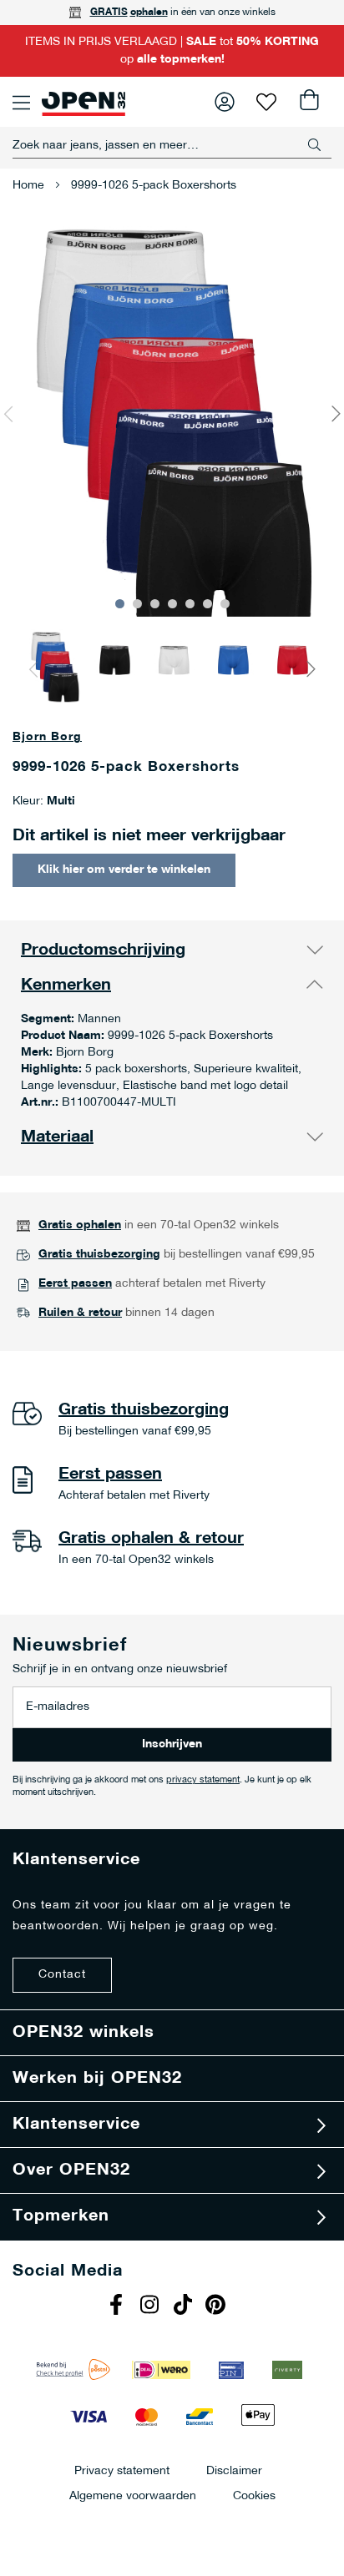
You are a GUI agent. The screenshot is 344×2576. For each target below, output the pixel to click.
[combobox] (172, 145)
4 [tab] (172, 604)
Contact (62, 1975)
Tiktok (185, 2306)
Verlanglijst (266, 102)
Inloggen (225, 102)
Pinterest (218, 2306)
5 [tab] (190, 604)
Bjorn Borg (47, 737)
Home (28, 186)
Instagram (151, 2306)
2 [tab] (137, 604)
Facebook (118, 2306)
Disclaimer (234, 2470)
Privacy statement (122, 2470)
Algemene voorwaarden (133, 2495)
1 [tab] (120, 604)
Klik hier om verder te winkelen (124, 870)
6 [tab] (207, 604)
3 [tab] (155, 604)
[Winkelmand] (308, 102)
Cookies (254, 2495)
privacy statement (203, 1780)
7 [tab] (225, 604)
